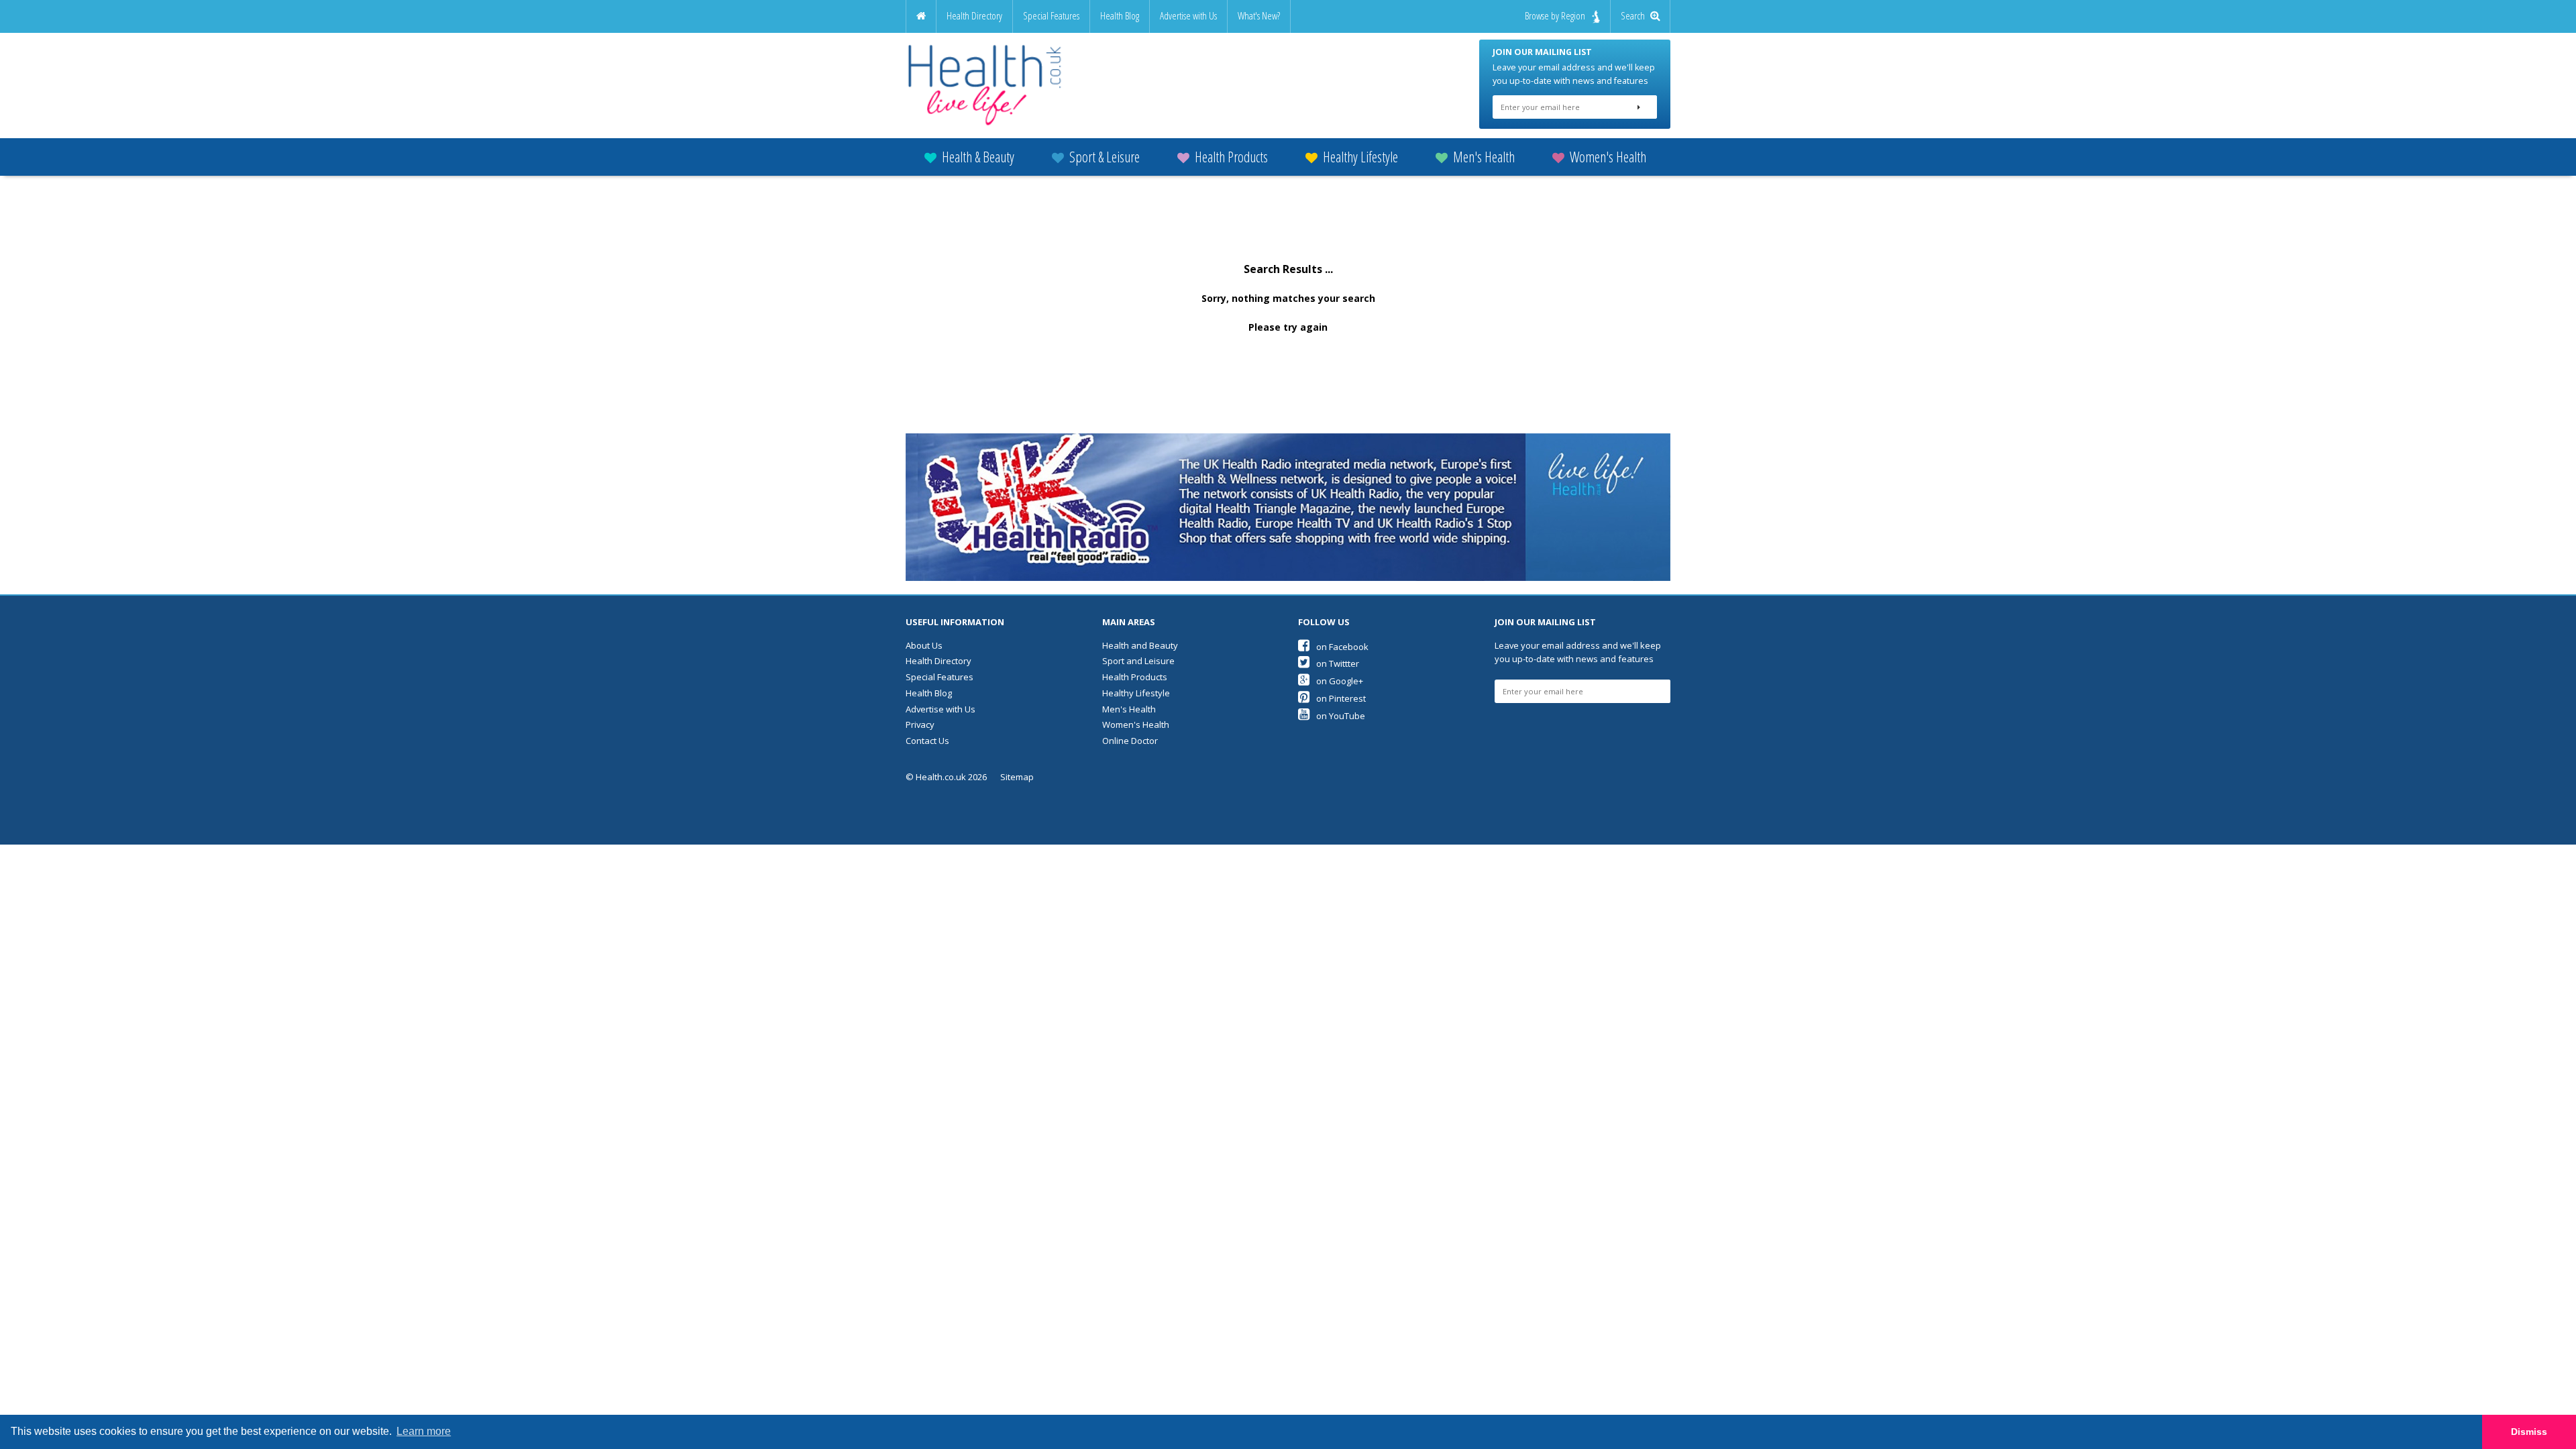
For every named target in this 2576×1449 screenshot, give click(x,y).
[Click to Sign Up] (1639, 107)
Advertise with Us (1188, 16)
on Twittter (1338, 663)
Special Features (1051, 16)
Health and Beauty (1140, 645)
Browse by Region (1555, 16)
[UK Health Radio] (1288, 507)
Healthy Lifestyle (1360, 157)
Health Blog (1120, 16)
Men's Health (1484, 157)
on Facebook (1342, 647)
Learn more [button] (424, 1431)
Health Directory (974, 16)
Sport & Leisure (1105, 157)
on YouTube (1341, 716)
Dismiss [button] (2529, 1432)
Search (1635, 16)
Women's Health (1608, 157)
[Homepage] (921, 16)
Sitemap (1017, 777)
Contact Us (927, 741)
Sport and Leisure (1138, 661)
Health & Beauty (978, 157)
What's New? (1259, 16)
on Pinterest (1341, 698)
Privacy (920, 724)
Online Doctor (1130, 741)
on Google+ (1340, 681)
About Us (924, 645)
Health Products (1231, 157)
